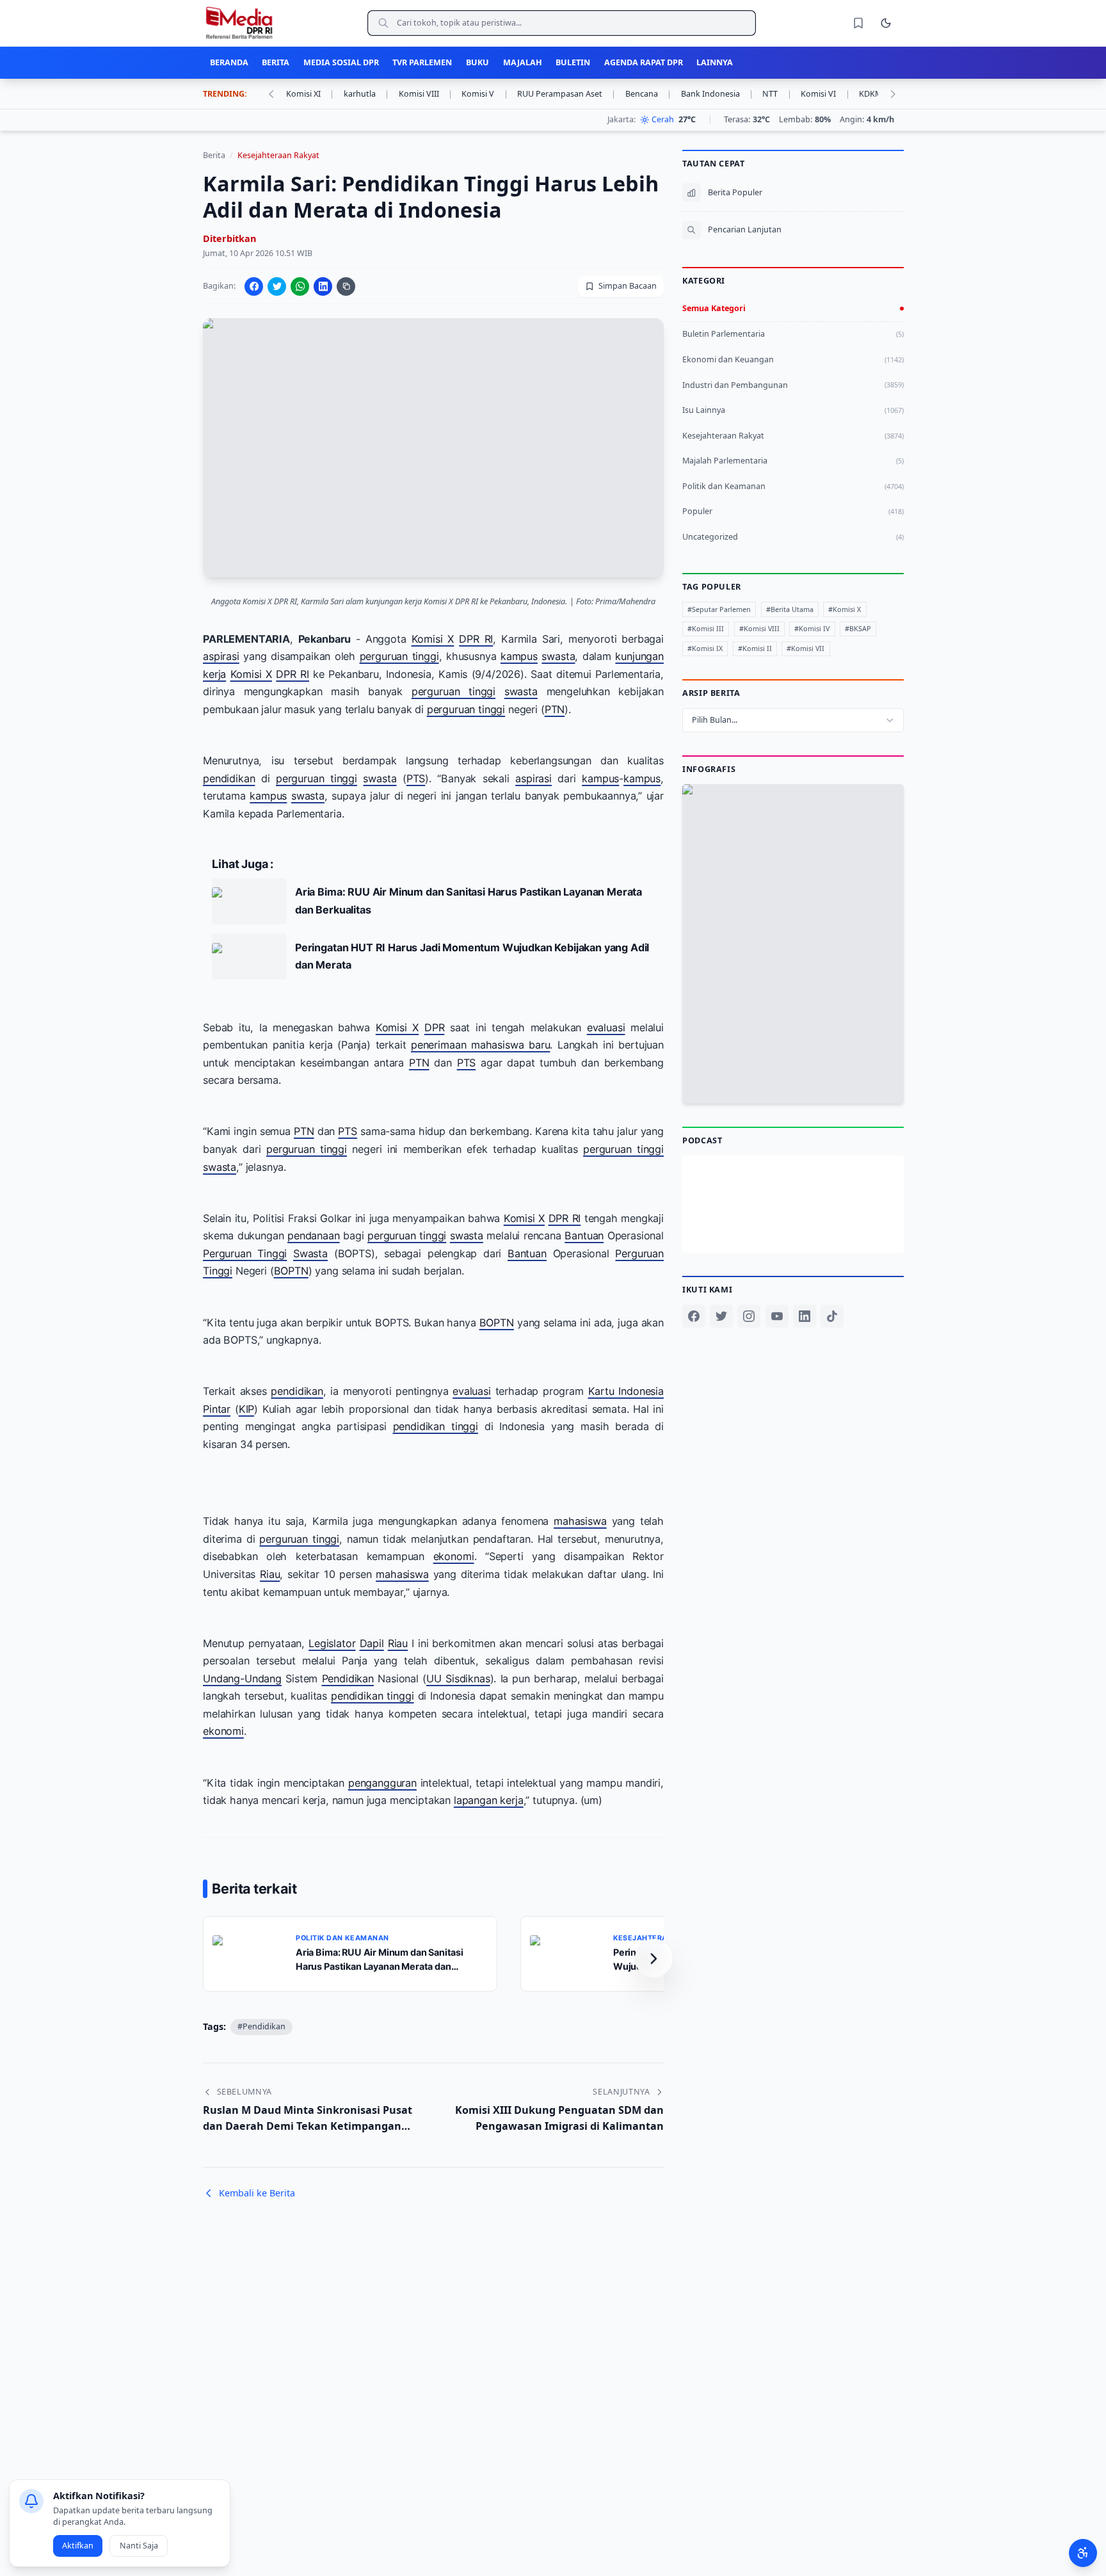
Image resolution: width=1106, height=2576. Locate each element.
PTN (554, 709)
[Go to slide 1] (777, 1074)
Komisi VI (825, 94)
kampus (519, 656)
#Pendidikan (261, 2026)
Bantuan (584, 1236)
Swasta (310, 1253)
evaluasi (606, 1027)
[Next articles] (654, 1958)
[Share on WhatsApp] (300, 286)
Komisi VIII (426, 94)
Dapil (371, 1643)
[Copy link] (346, 286)
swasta (558, 656)
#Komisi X (845, 608)
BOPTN (291, 1271)
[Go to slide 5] (808, 1074)
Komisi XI (310, 94)
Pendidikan (347, 1678)
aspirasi (221, 656)
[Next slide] (889, 944)
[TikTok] (832, 1316)
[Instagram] (749, 1316)
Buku (477, 62)
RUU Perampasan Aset (566, 94)
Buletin (573, 62)
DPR (435, 1027)
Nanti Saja (139, 2546)
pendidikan (229, 778)
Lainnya (715, 62)
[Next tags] (893, 94)
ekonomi (453, 1556)
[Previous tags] (271, 94)
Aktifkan (78, 2546)
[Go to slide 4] (800, 1074)
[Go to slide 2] (784, 1074)
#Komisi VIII (759, 628)
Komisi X (432, 638)
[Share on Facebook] (254, 286)
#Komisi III (706, 628)
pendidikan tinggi (435, 1426)
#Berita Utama (789, 608)
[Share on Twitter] (277, 286)
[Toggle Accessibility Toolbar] (1083, 2553)
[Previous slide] (697, 944)
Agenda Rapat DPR (644, 62)
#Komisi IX (705, 648)
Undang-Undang (242, 1678)
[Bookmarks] (858, 23)
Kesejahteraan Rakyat (278, 155)
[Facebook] (694, 1316)
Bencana (648, 94)
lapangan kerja (489, 1800)
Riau (270, 1574)
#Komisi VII (805, 648)
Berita (276, 62)
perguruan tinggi (399, 656)
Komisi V (485, 94)
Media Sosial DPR (341, 62)
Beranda (229, 62)
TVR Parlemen (422, 62)
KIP (246, 1409)
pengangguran (382, 1782)
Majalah (523, 62)
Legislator (332, 1643)
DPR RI (476, 638)
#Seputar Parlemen (719, 608)
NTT (777, 94)
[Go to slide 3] (791, 1074)
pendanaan (314, 1236)
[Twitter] (721, 1316)
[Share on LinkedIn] (323, 286)
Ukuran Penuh (799, 946)
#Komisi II (754, 648)
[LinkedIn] (804, 1316)
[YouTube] (776, 1316)
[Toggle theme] (886, 23)
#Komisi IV (812, 628)
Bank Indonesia (717, 94)
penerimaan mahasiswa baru (480, 1045)
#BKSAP (857, 628)
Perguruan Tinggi (245, 1253)
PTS (416, 778)
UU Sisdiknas (458, 1678)
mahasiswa (580, 1521)
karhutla (366, 94)
